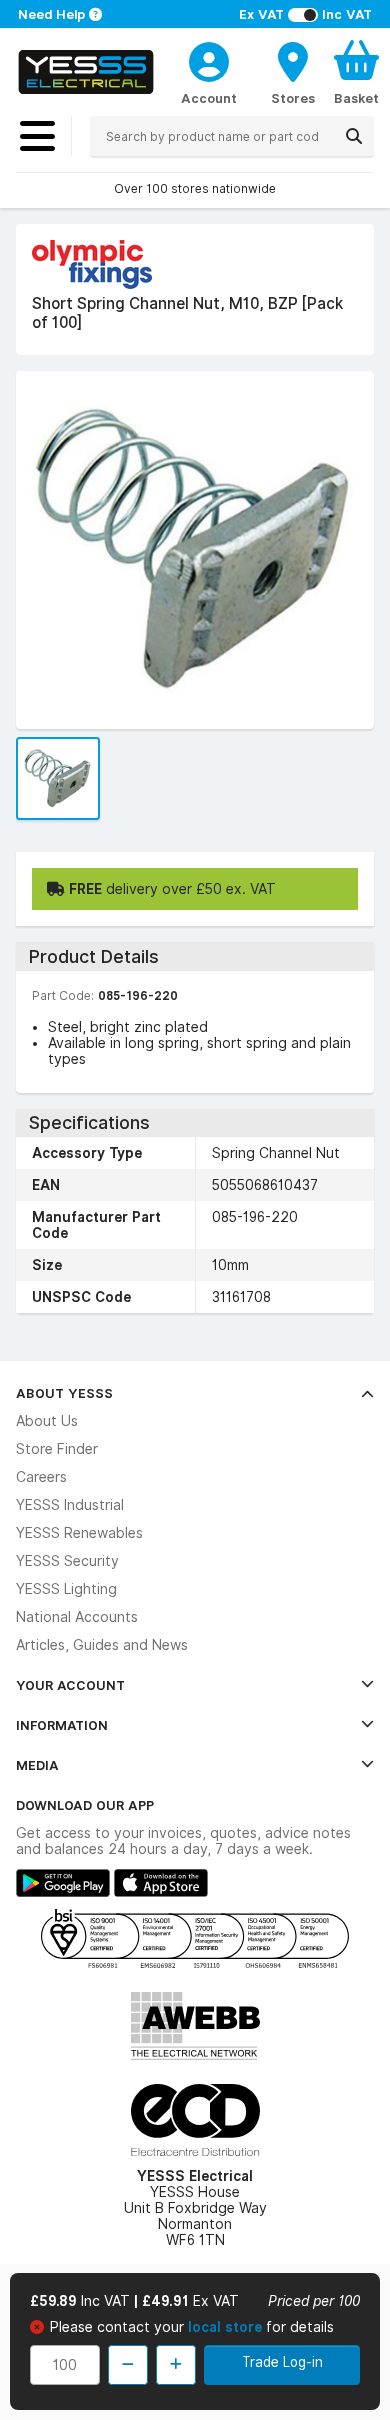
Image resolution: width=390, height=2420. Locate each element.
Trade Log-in (282, 2362)
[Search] (354, 136)
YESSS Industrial (70, 1505)
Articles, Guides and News (102, 1645)
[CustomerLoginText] (209, 59)
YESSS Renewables (79, 1533)
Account (209, 98)
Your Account (70, 1685)
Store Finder (57, 1449)
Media (37, 1765)
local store (227, 2327)
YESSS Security (67, 1561)
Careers (41, 1477)
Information (62, 1725)
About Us (47, 1421)
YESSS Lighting (66, 1589)
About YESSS (64, 1393)
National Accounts (77, 1617)
